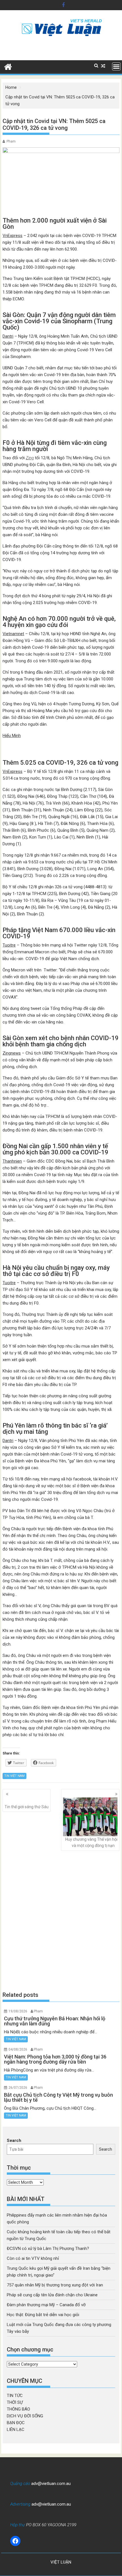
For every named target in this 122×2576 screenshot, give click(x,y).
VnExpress (12, 236)
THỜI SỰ (15, 2402)
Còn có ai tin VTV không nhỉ (33, 2258)
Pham (11, 141)
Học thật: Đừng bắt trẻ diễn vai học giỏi (43, 2315)
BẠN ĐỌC (16, 2423)
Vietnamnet (13, 634)
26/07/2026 (18, 2088)
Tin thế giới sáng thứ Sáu (27, 1807)
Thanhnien (12, 1161)
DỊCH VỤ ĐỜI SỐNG (25, 2416)
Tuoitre (9, 945)
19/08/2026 (18, 2011)
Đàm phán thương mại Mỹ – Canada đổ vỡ (46, 2305)
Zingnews (12, 1053)
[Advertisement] (61, 1921)
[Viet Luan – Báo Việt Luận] (8, 66)
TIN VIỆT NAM (14, 1776)
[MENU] (116, 66)
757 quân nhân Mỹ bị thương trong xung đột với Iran (55, 2285)
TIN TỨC (15, 2396)
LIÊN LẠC (16, 2430)
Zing (30, 458)
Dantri (8, 336)
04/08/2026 (18, 2049)
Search (14, 2140)
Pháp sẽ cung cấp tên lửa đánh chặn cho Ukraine (52, 2295)
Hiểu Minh (12, 736)
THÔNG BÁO (18, 2409)
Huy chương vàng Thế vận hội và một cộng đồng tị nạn (91, 1842)
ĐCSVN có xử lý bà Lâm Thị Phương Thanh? (48, 2249)
